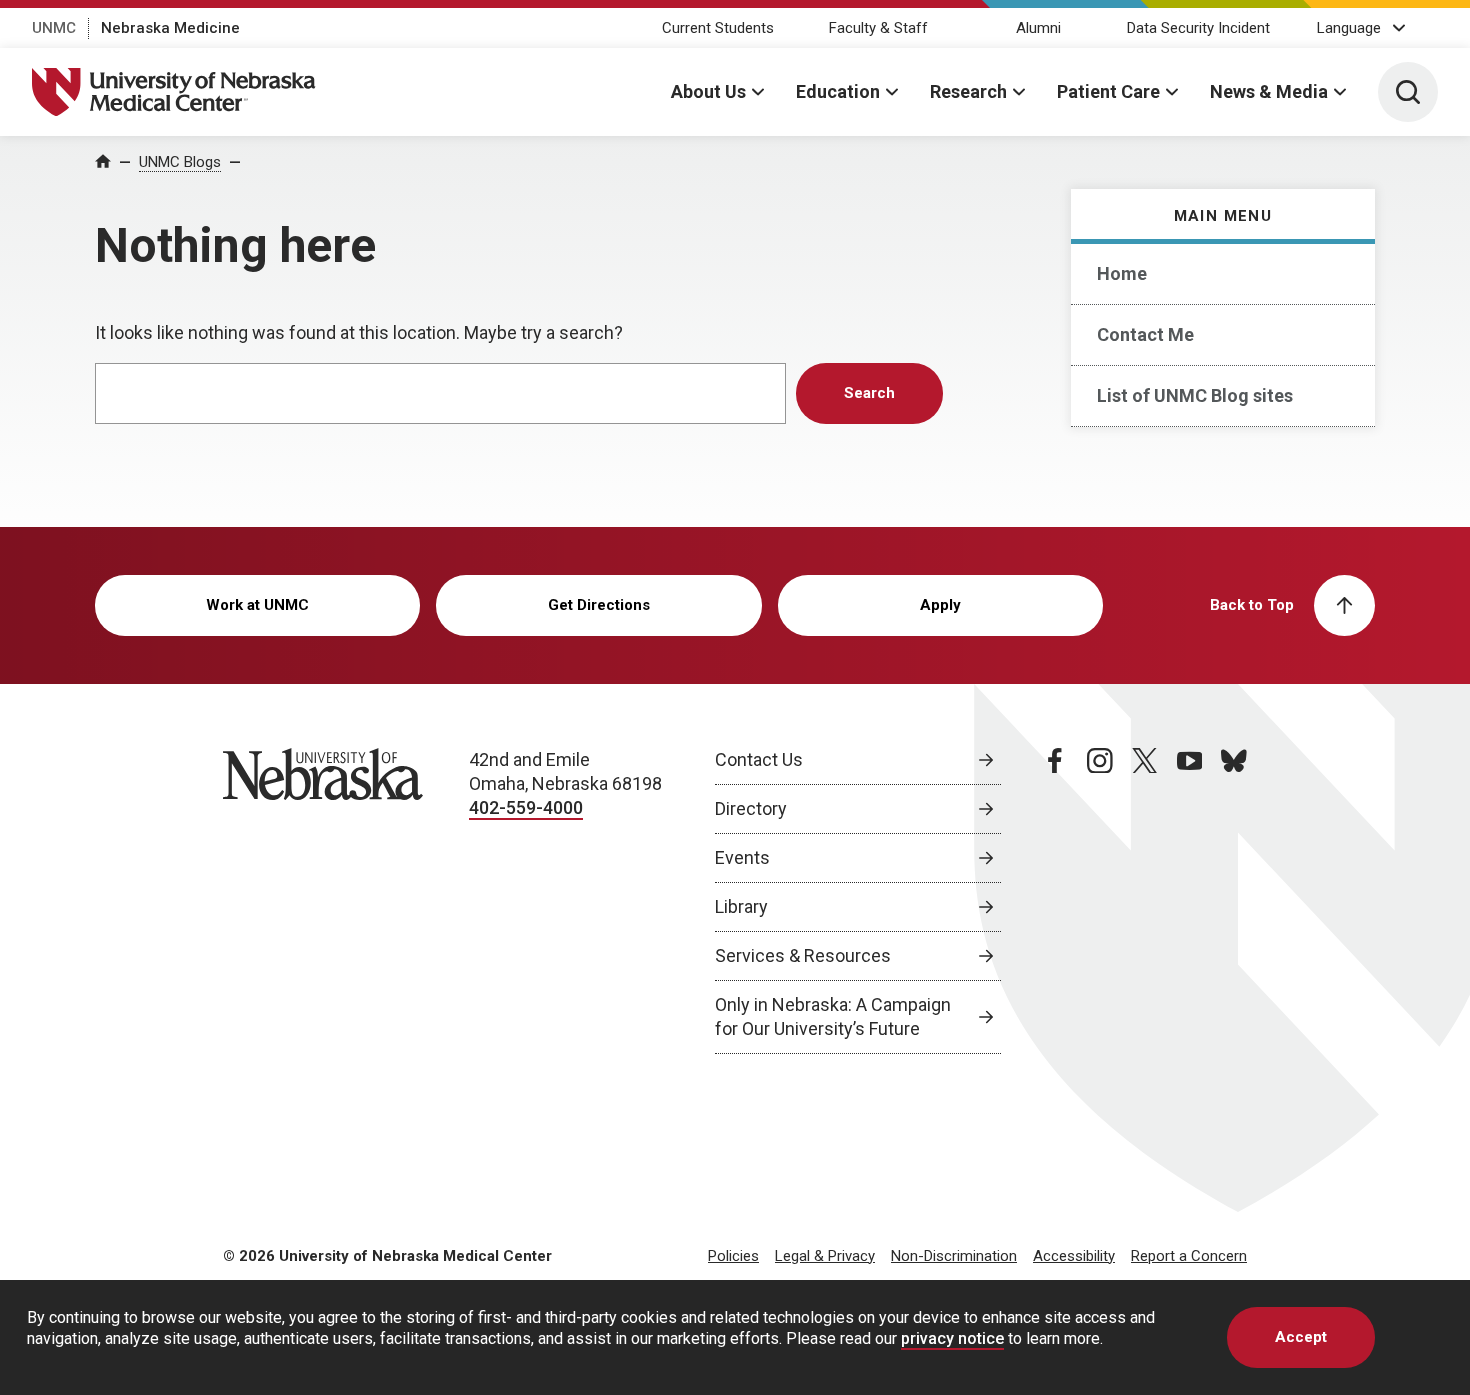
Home (1122, 273)
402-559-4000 (526, 807)
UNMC (54, 28)
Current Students (718, 28)
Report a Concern (1189, 1256)
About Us (708, 91)
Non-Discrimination (954, 1256)
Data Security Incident (1198, 28)
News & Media (1269, 91)
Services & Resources (803, 955)
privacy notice (952, 1338)
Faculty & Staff (878, 28)
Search (869, 393)
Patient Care (1108, 91)
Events (742, 857)
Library (741, 906)
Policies (733, 1256)
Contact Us (759, 759)
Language (1349, 28)
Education (838, 91)
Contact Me (1145, 334)
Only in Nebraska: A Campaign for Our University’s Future (833, 1016)
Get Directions (599, 605)
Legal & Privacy (825, 1256)
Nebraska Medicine (170, 28)
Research (968, 91)
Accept (1301, 1337)
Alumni (1038, 28)
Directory (751, 808)
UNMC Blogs (180, 162)
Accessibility (1074, 1256)
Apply (940, 605)
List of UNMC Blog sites (1195, 395)
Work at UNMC (257, 605)
